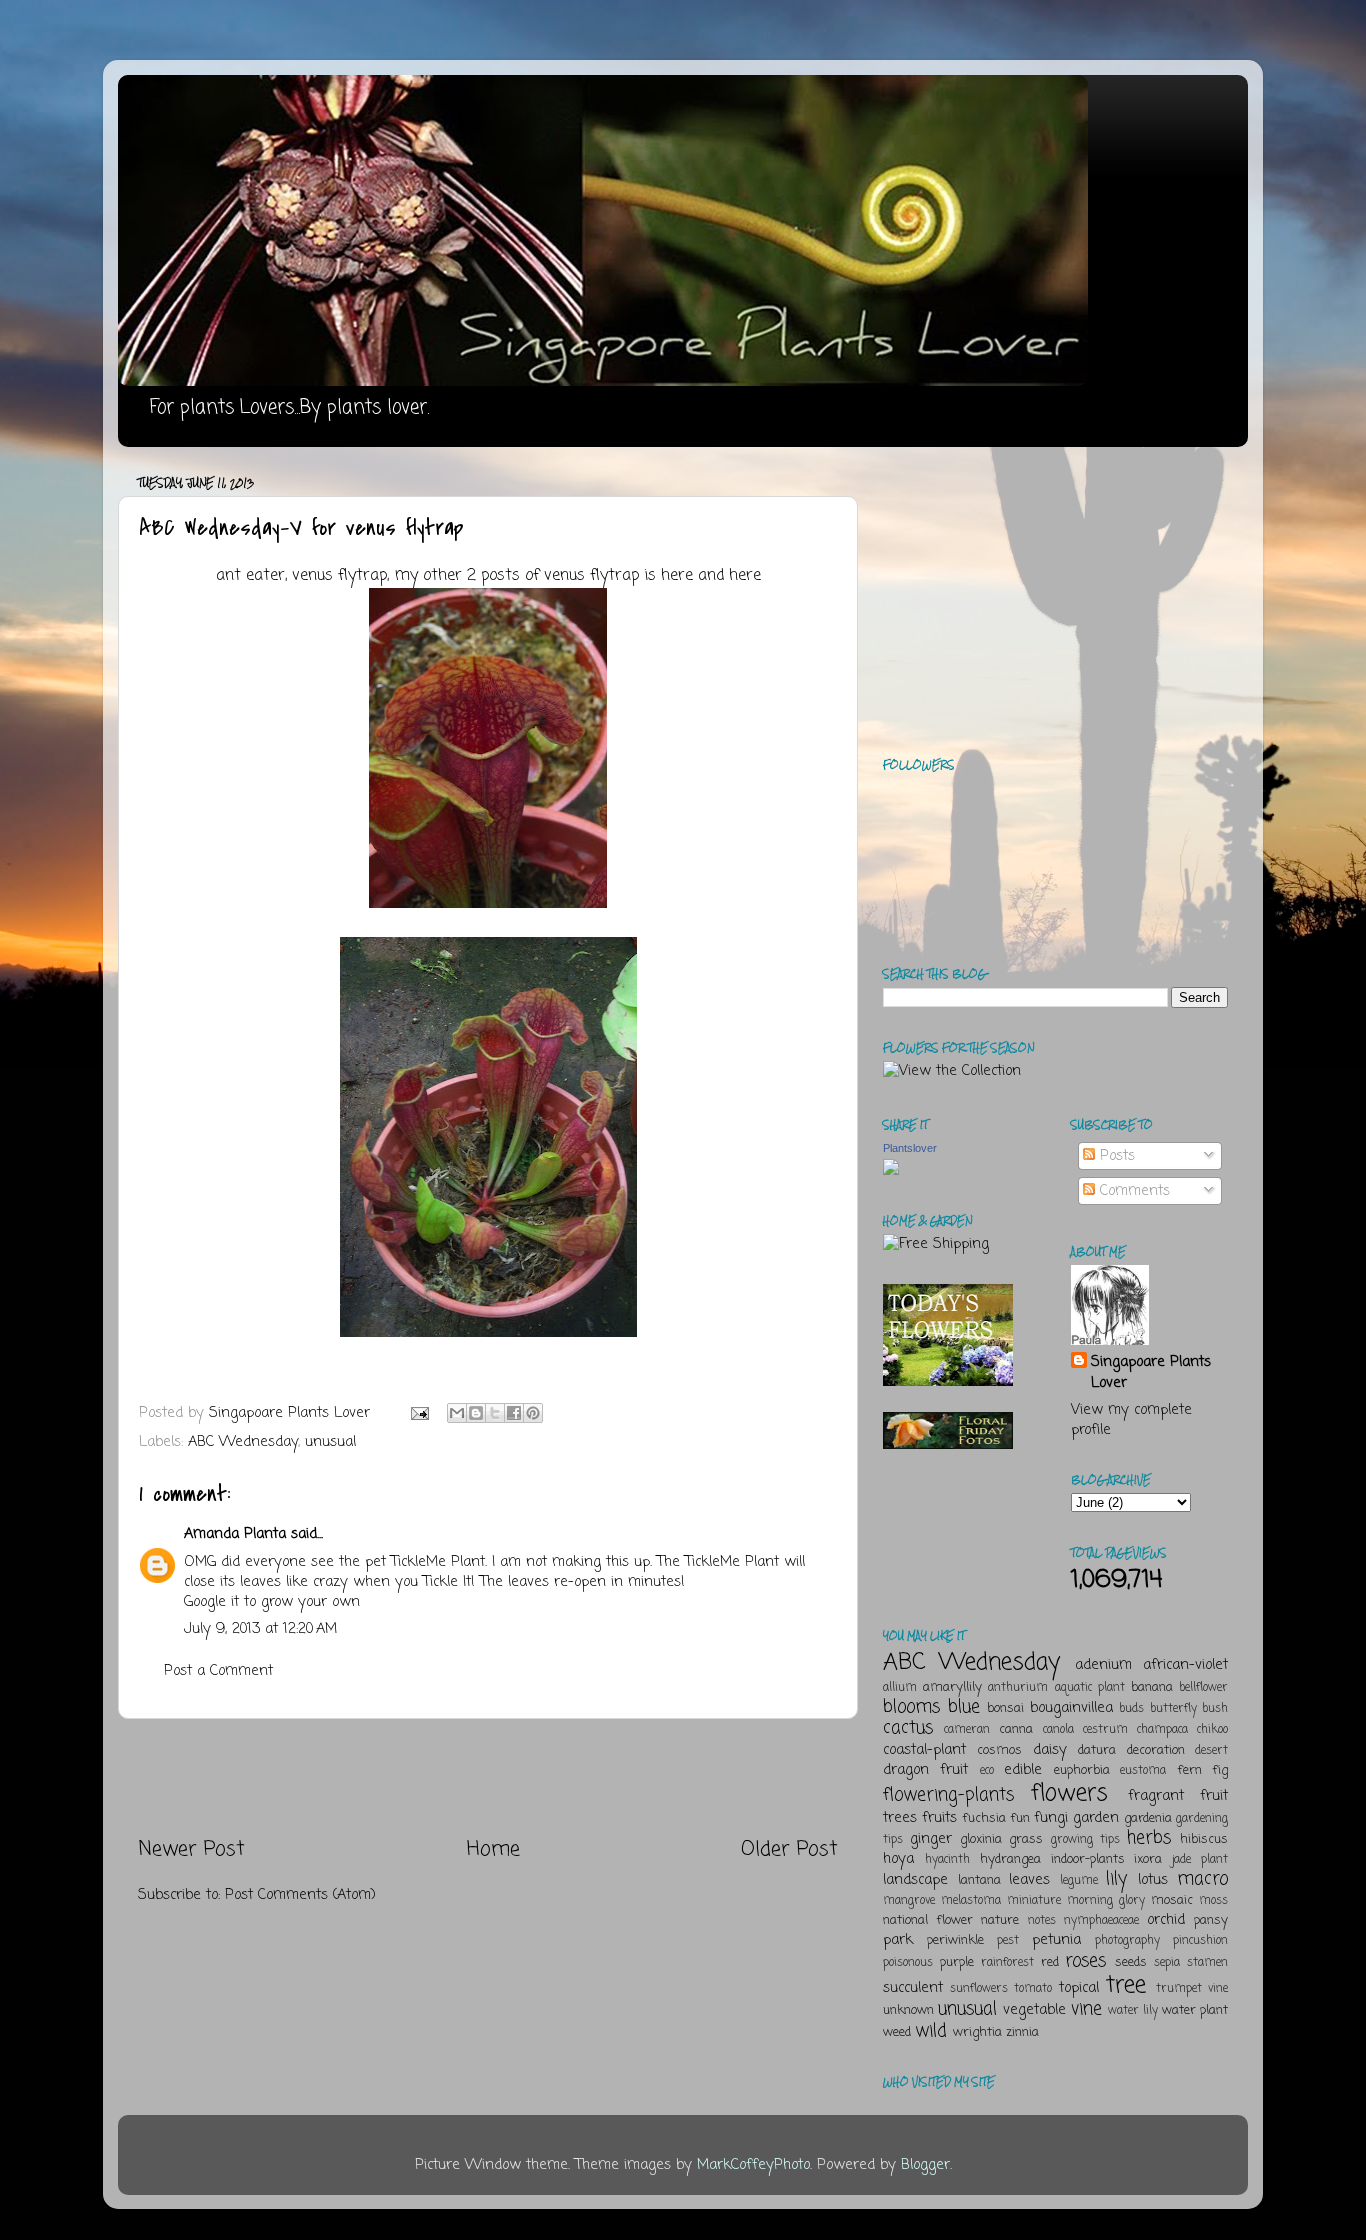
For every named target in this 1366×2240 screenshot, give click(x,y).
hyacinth (947, 1860)
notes (1042, 1921)
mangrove (909, 1901)
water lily (1133, 2011)
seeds (1131, 1962)
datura (1097, 1750)
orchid (1166, 1920)
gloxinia (981, 1839)
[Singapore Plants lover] (891, 1171)
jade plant (1200, 1860)
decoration (1156, 1750)
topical (1079, 1988)
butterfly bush (1189, 1709)
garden (1096, 1818)
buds (1131, 1709)
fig (1220, 1770)
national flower (928, 1920)
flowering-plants (948, 1795)
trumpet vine (1192, 1989)
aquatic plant (1090, 1688)
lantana (979, 1880)
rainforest (1007, 1963)
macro (1202, 1879)
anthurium (1018, 1688)
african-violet (1185, 1665)
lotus (1153, 1880)
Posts (1115, 1156)
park (898, 1940)
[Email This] (457, 1413)
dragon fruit (925, 1770)
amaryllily (952, 1687)
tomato (1033, 1989)
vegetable (1034, 2010)
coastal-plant (924, 1750)
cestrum (1105, 1730)
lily (1116, 1879)
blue (964, 1707)
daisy (1050, 1750)
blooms (911, 1707)
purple (957, 1962)
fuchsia (984, 1818)
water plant (1195, 2010)
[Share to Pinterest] (533, 1413)
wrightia (977, 2032)
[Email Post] (419, 1413)
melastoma (971, 1901)
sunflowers (979, 1989)
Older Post (789, 1849)
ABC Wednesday (243, 1442)
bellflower (1203, 1688)
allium (900, 1688)
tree (1126, 1985)
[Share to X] (495, 1413)
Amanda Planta (235, 1534)
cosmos (999, 1750)
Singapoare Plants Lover (1151, 1372)
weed (897, 2032)
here (677, 576)
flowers (1069, 1793)
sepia (1167, 1963)
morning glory (1106, 1901)
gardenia (1148, 1818)
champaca (1162, 1730)
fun (1020, 1818)
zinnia (1022, 2032)
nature (1000, 1920)
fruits (939, 1818)
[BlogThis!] (476, 1413)
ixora (1148, 1859)
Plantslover (910, 1148)
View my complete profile (1131, 1420)
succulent (913, 1988)
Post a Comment (218, 1671)
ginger (931, 1839)
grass (1026, 1839)
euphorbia (1082, 1770)
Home (493, 1849)
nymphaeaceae (1101, 1921)
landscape (915, 1880)
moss (1213, 1901)
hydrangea (1010, 1859)
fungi (1051, 1818)
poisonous (908, 1963)
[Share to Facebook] (514, 1413)
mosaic (1172, 1900)
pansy (1211, 1920)
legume (1079, 1881)
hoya (898, 1859)
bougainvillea (1071, 1708)
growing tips (1085, 1840)
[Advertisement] (488, 1778)
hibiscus (1204, 1839)
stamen (1207, 1963)
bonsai (1005, 1708)
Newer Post (191, 1849)
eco (987, 1771)
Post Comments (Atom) (300, 1895)
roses (1085, 1961)
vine (1086, 2009)
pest (1008, 1941)
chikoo (1212, 1730)
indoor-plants (1088, 1859)
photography (1127, 1941)
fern (1189, 1770)
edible (1023, 1770)
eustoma (1143, 1771)
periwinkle (955, 1940)
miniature (1034, 1901)
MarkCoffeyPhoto (753, 2165)
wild (931, 2031)
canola (1058, 1730)
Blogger (925, 2165)
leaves (1029, 1880)
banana (1152, 1687)
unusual (330, 1442)
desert (1211, 1751)
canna (1016, 1729)
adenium (1103, 1665)
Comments (1132, 1191)
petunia (1056, 1940)
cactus (908, 1728)
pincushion (1200, 1941)
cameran (967, 1730)
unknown (908, 2010)
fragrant (1156, 1796)
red (1050, 1962)
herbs (1149, 1838)
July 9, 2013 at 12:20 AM (260, 1629)
